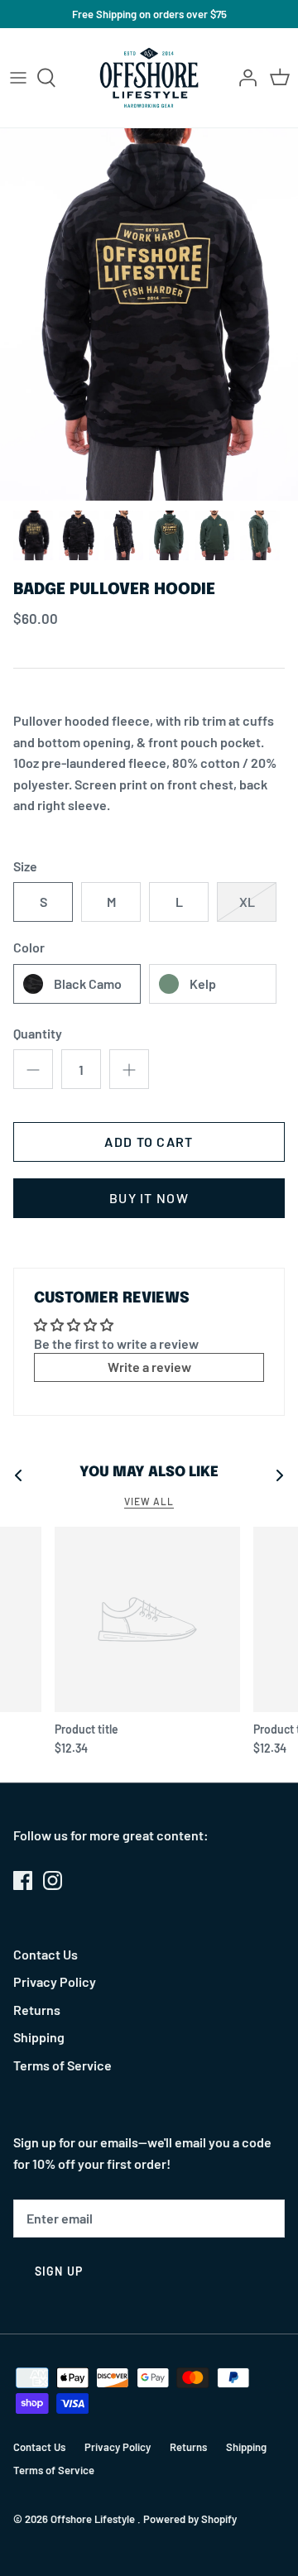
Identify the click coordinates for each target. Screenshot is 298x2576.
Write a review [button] (149, 1367)
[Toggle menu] (18, 78)
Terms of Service (62, 2065)
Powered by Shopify (190, 2519)
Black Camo (88, 983)
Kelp (203, 983)
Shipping (39, 2037)
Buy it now (149, 1198)
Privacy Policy (55, 1981)
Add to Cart (149, 1142)
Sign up (59, 2271)
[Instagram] (53, 1880)
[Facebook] (23, 1880)
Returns (37, 2010)
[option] (149, 314)
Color (29, 947)
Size (25, 866)
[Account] (243, 78)
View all (149, 1501)
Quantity (38, 1033)
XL (247, 902)
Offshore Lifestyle (94, 2519)
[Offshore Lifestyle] (149, 78)
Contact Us (46, 1954)
